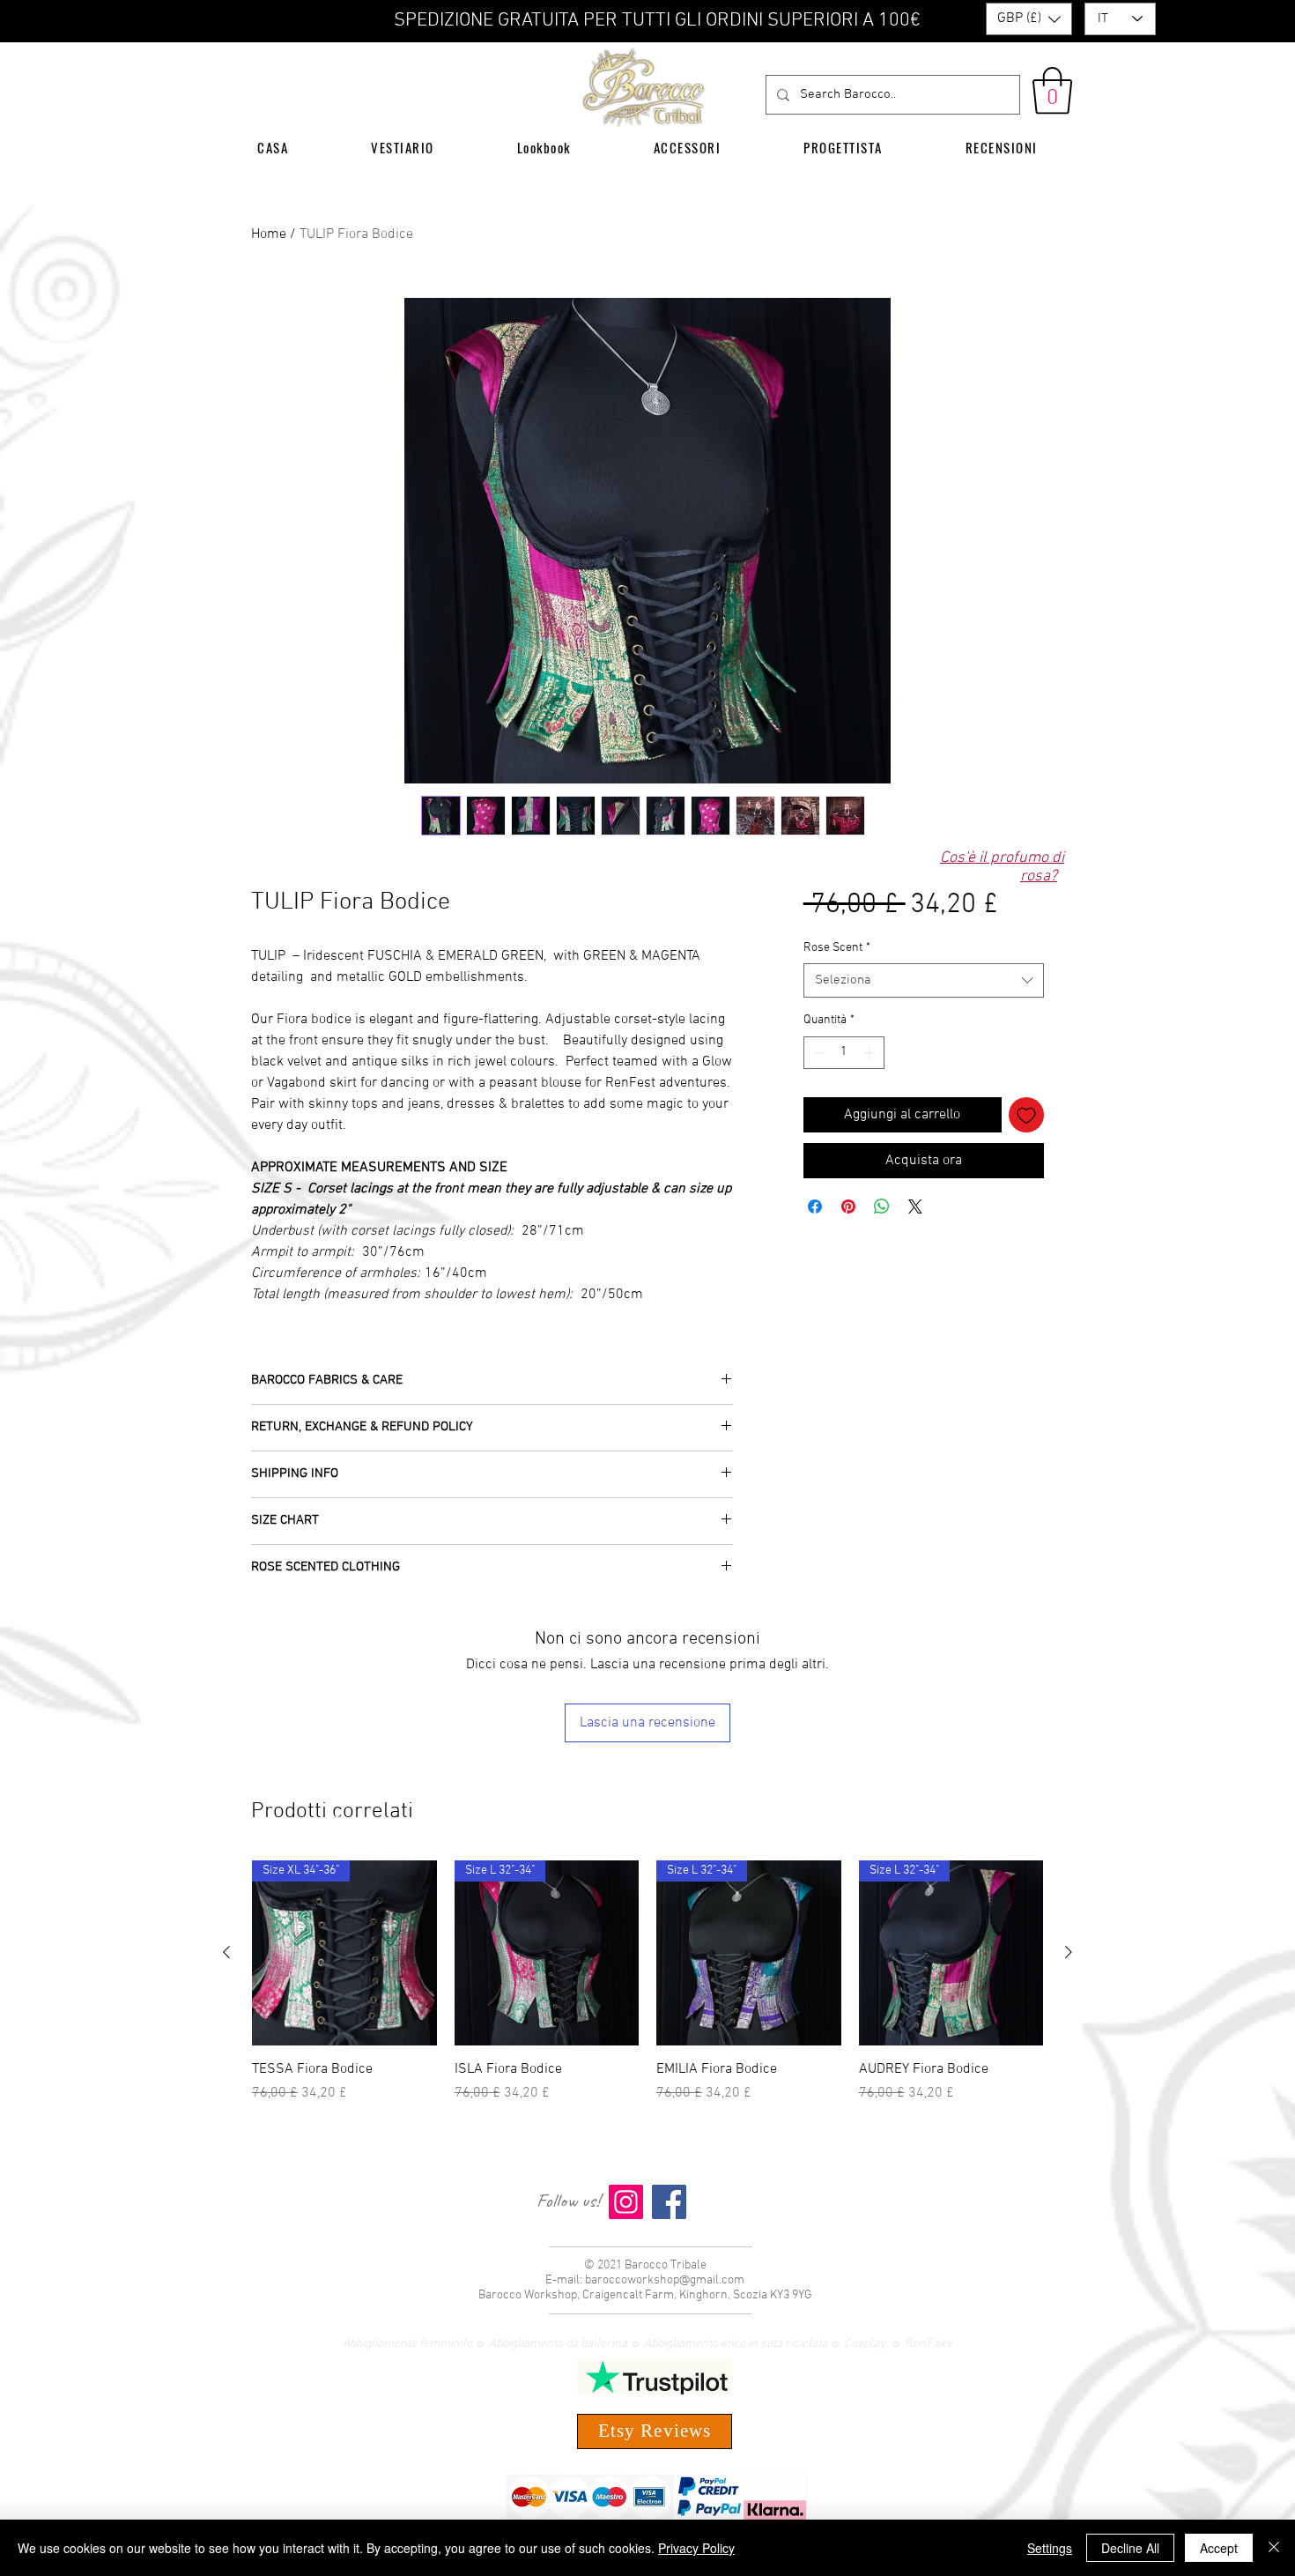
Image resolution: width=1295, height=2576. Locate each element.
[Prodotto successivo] (1069, 1952)
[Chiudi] (1274, 2548)
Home (269, 234)
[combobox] (924, 1026)
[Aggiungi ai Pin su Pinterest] (848, 1252)
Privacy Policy (696, 2548)
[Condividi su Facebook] (815, 1252)
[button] (1029, 19)
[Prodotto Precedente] (226, 1952)
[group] (647, 1982)
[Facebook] (669, 2202)
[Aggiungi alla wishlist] (1026, 1161)
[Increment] (871, 1099)
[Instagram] (626, 2202)
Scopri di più (861, 958)
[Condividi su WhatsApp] (882, 1252)
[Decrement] (817, 1099)
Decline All (1130, 2548)
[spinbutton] (844, 1099)
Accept (1219, 2548)
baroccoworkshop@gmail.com (665, 2280)
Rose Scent (837, 994)
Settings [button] (1050, 2548)
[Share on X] (915, 1252)
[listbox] (1029, 19)
